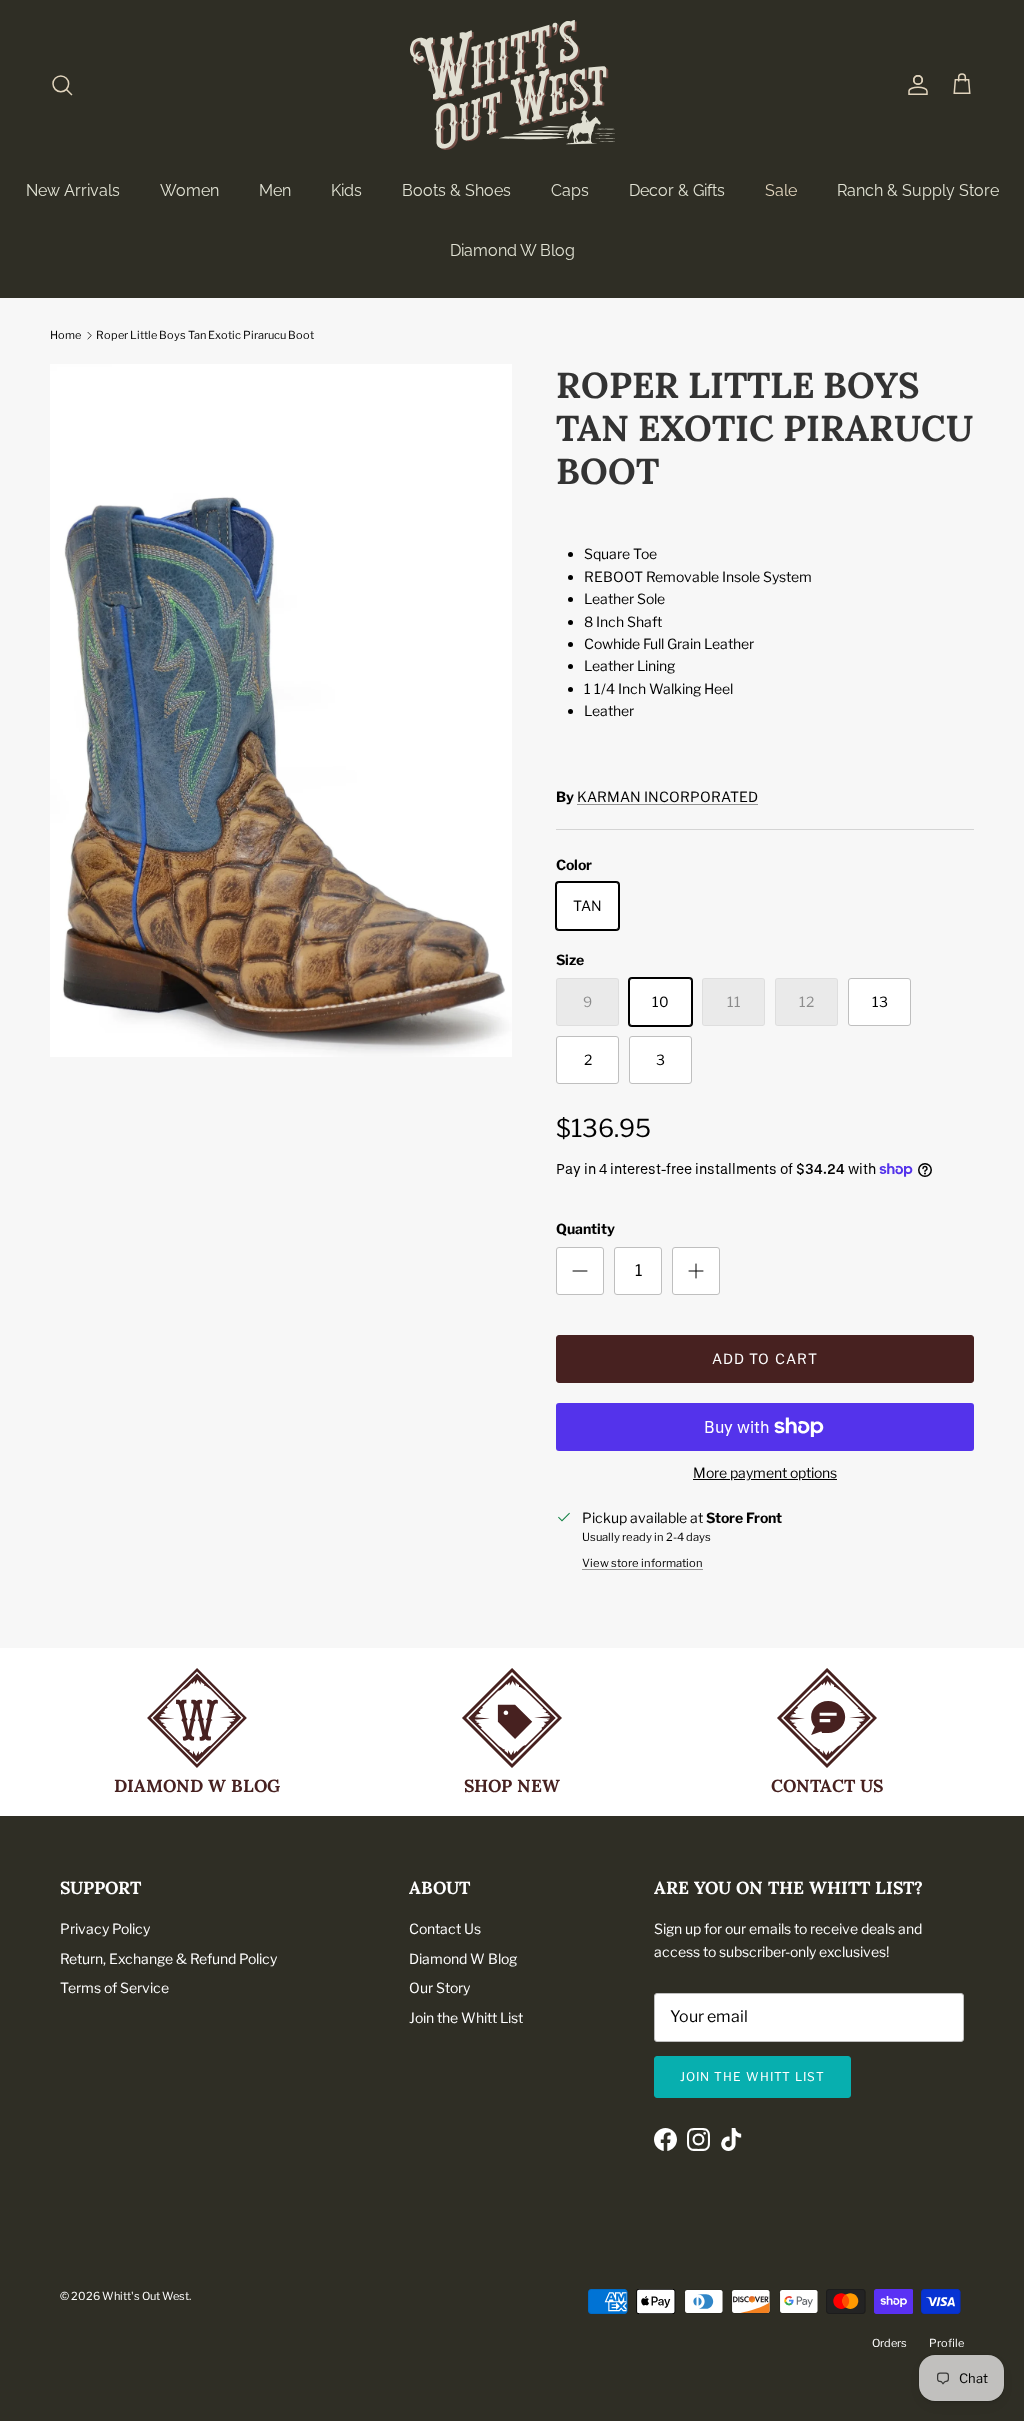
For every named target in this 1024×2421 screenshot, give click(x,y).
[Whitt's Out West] (512, 85)
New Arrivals (73, 190)
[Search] (62, 85)
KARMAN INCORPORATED (667, 796)
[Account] (914, 85)
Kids (346, 190)
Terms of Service (114, 1987)
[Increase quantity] (696, 1271)
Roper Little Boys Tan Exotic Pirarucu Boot (205, 335)
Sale (781, 190)
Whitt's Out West (145, 2296)
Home (65, 335)
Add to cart (765, 1358)
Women (189, 190)
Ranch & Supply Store (918, 190)
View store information (642, 1563)
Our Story (439, 1987)
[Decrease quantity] (580, 1271)
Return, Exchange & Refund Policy (168, 1958)
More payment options (765, 1473)
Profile (946, 2343)
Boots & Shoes (456, 190)
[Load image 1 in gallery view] (281, 710)
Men (275, 190)
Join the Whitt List (466, 2017)
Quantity (585, 1228)
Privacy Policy (105, 1928)
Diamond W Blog (512, 250)
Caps (570, 190)
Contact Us (445, 1928)
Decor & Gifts (677, 190)
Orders (889, 2343)
